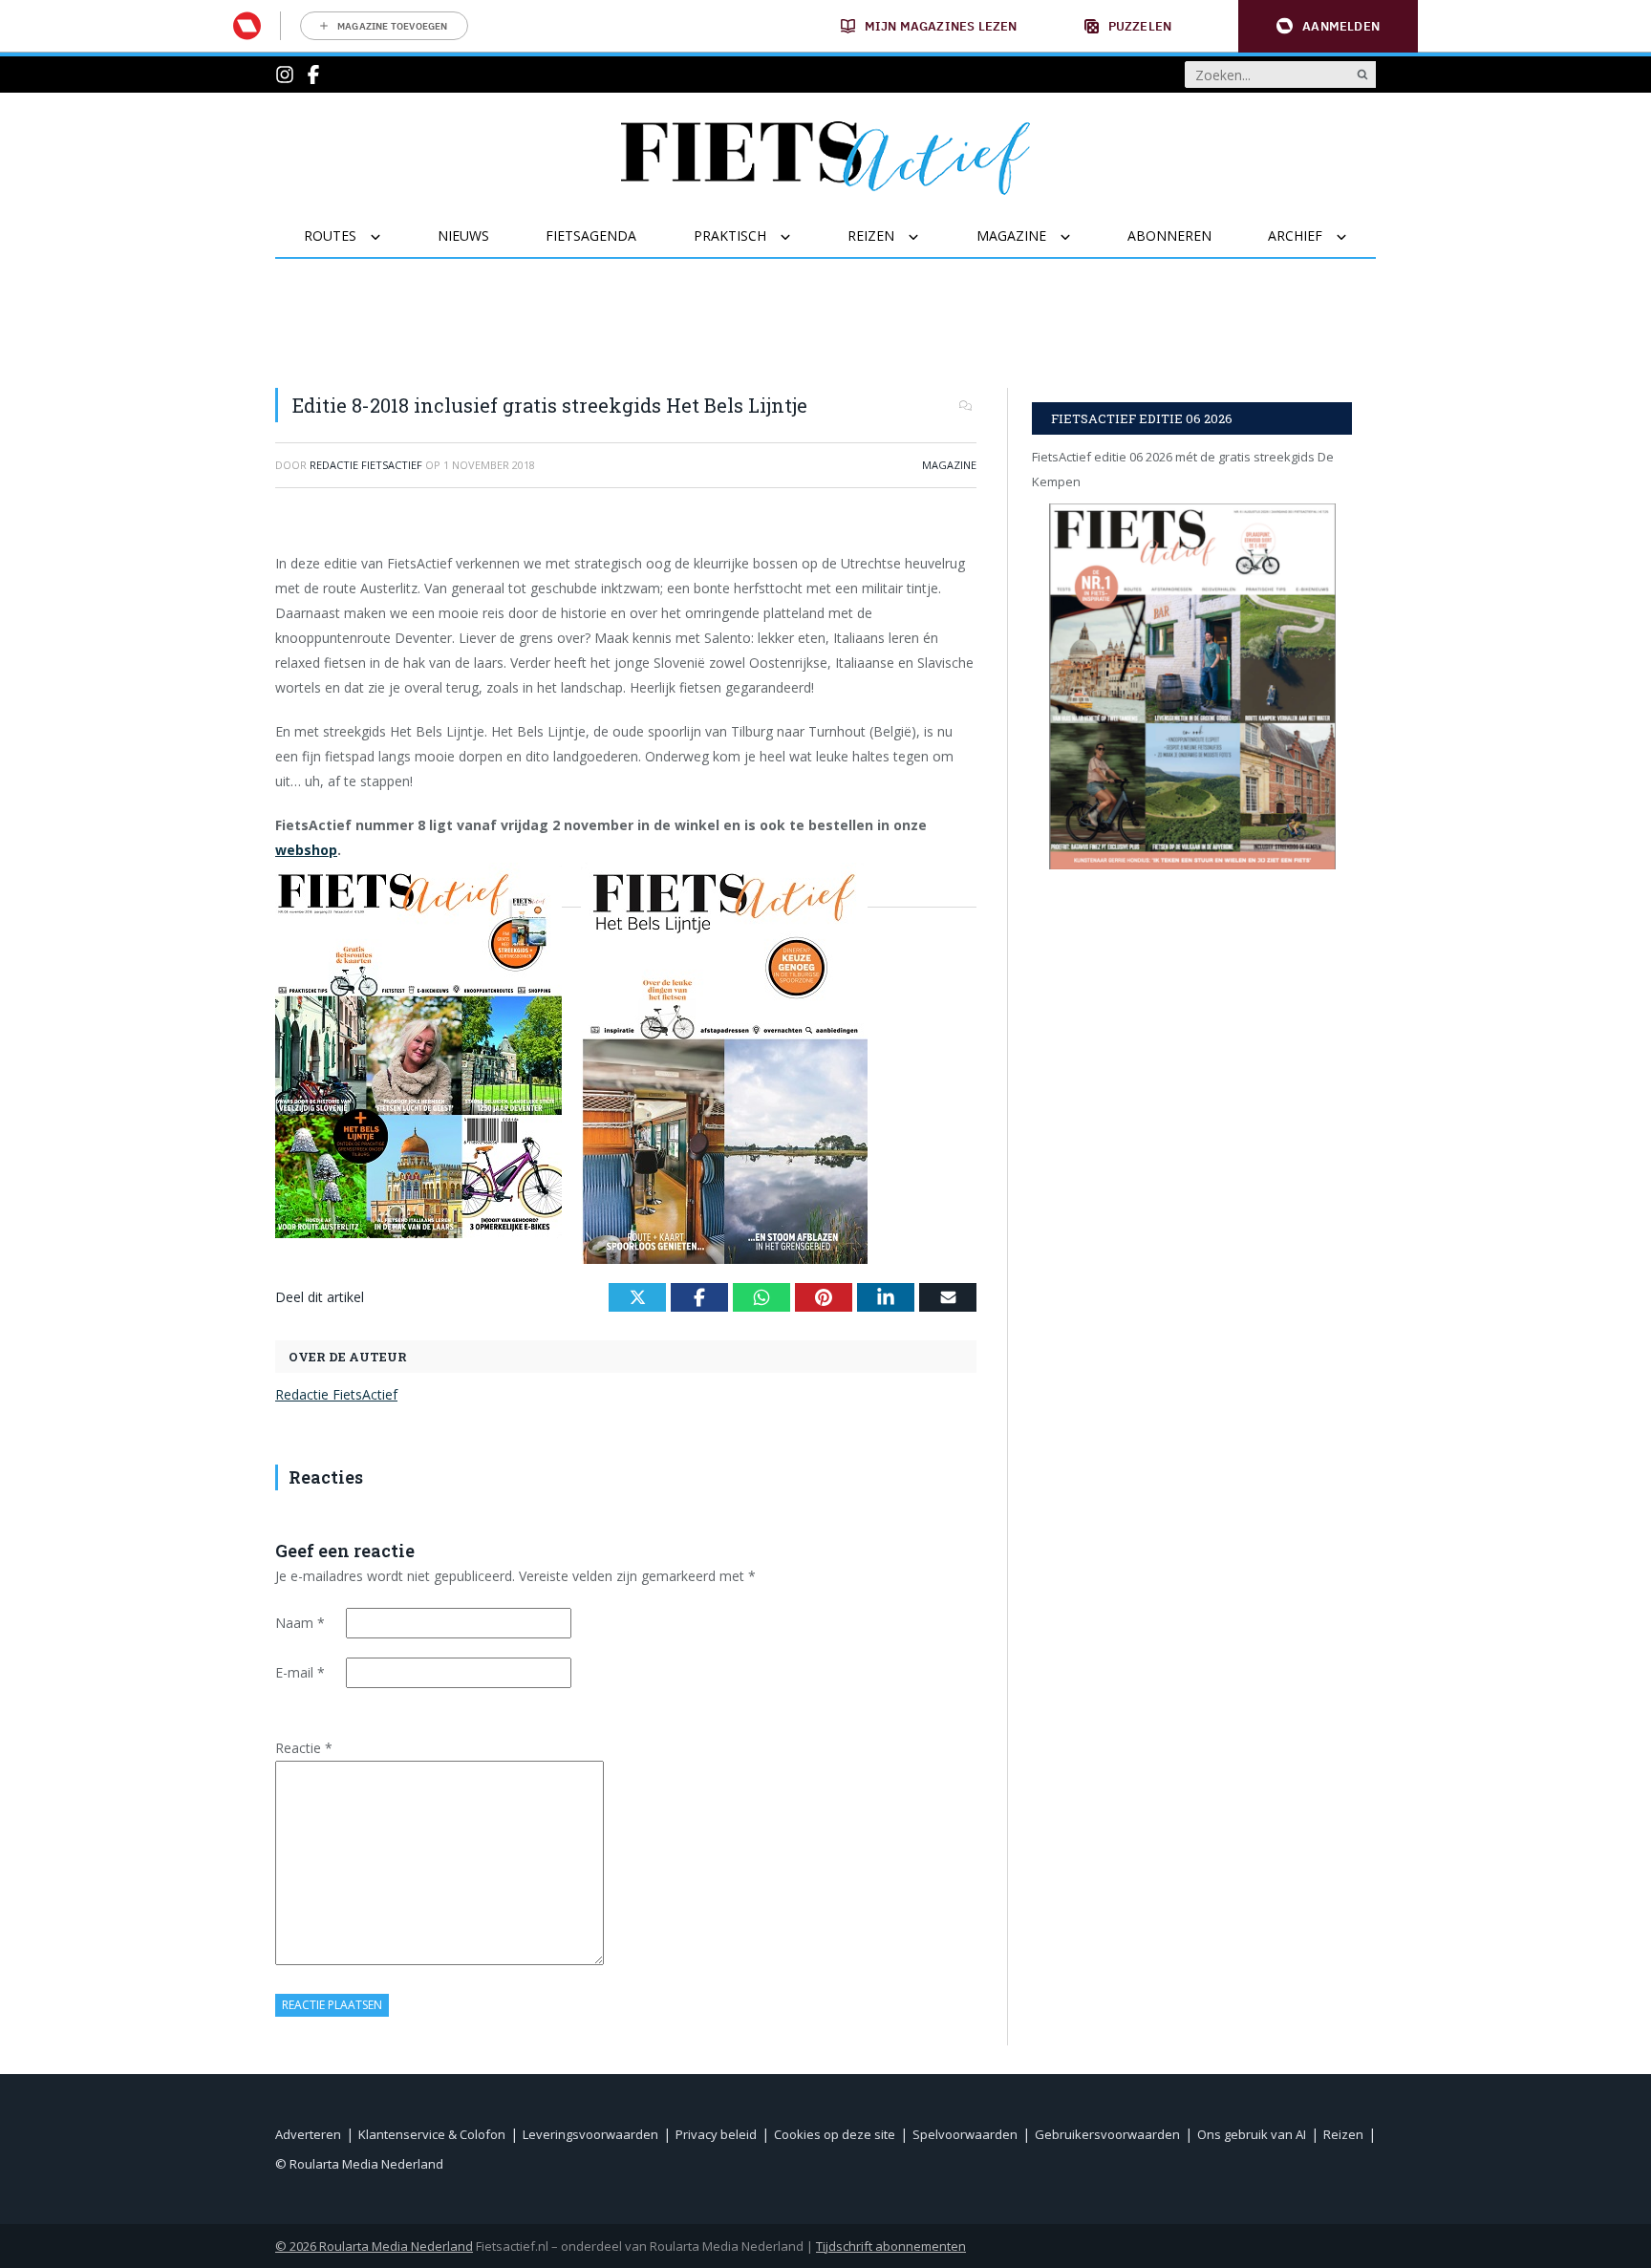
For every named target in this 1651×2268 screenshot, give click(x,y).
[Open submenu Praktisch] (797, 237)
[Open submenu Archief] (1353, 237)
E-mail (300, 1672)
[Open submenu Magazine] (1077, 237)
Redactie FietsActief (336, 1394)
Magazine (949, 465)
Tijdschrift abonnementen (891, 2246)
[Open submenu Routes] (387, 237)
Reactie (304, 1748)
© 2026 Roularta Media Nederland (374, 2246)
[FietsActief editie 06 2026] (1192, 686)
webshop (306, 850)
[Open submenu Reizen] (925, 237)
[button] (1328, 26)
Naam (300, 1623)
